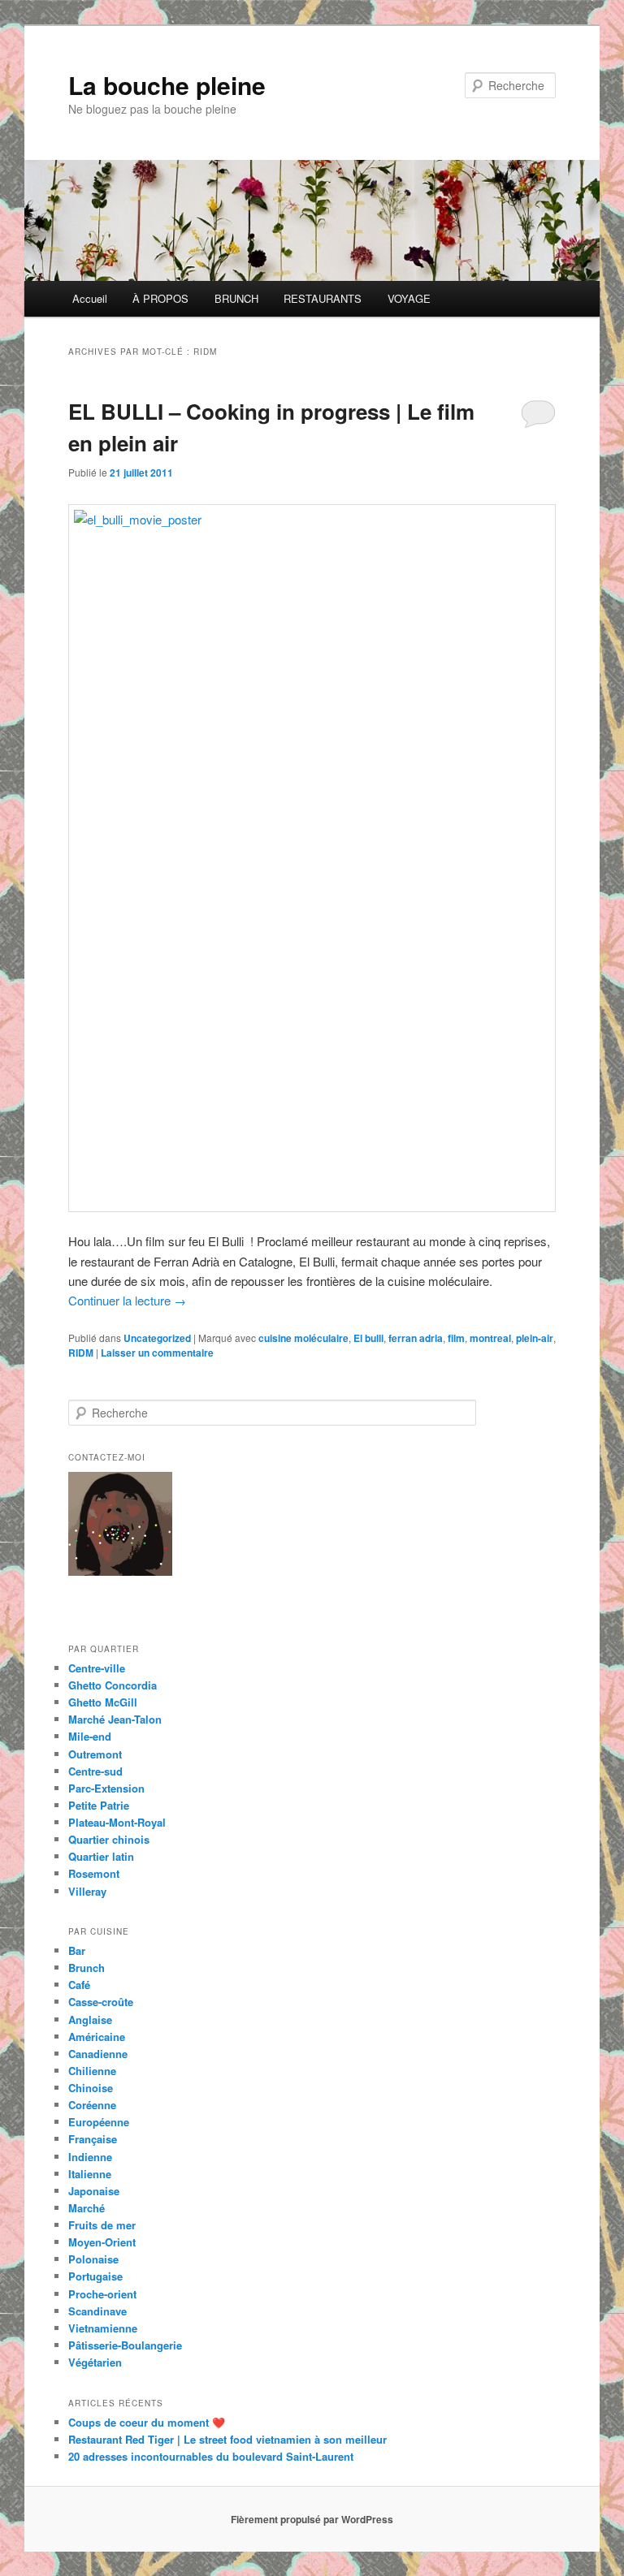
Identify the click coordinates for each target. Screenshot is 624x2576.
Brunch (87, 1968)
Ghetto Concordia (113, 1685)
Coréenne (92, 2105)
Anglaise (90, 2019)
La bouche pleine (167, 85)
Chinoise (91, 2088)
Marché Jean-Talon (115, 1719)
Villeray (87, 1891)
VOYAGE (409, 298)
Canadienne (98, 2054)
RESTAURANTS (323, 298)
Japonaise (94, 2191)
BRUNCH (236, 298)
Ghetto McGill (103, 1702)
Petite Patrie (99, 1805)
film (456, 1338)
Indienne (90, 2157)
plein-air (535, 1338)
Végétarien (95, 2362)
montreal (490, 1338)
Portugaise (95, 2276)
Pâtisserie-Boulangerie (125, 2345)
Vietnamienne (103, 2328)
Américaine (97, 2037)
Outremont (95, 1754)
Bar (77, 1950)
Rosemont (94, 1873)
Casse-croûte (101, 2002)
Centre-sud (95, 1771)
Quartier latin (101, 1856)
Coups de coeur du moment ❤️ (147, 2422)
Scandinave (97, 2311)
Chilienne (92, 2071)
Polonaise (93, 2259)
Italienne (90, 2174)
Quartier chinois (109, 1839)
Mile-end (90, 1736)
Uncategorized (157, 1338)
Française (93, 2139)
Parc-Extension (106, 1788)
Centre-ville (97, 1668)
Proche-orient (102, 2294)
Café (79, 1985)
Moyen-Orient (102, 2242)
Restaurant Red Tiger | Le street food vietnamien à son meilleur (227, 2439)
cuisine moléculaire (303, 1338)
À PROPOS (160, 298)
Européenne (99, 2122)
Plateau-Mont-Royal (117, 1822)
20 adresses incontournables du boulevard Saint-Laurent (211, 2456)
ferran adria (416, 1338)
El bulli (368, 1338)
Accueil (90, 298)
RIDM (81, 1353)
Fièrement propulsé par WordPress (312, 2519)
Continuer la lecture (127, 1300)
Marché (87, 2208)
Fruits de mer (102, 2225)
